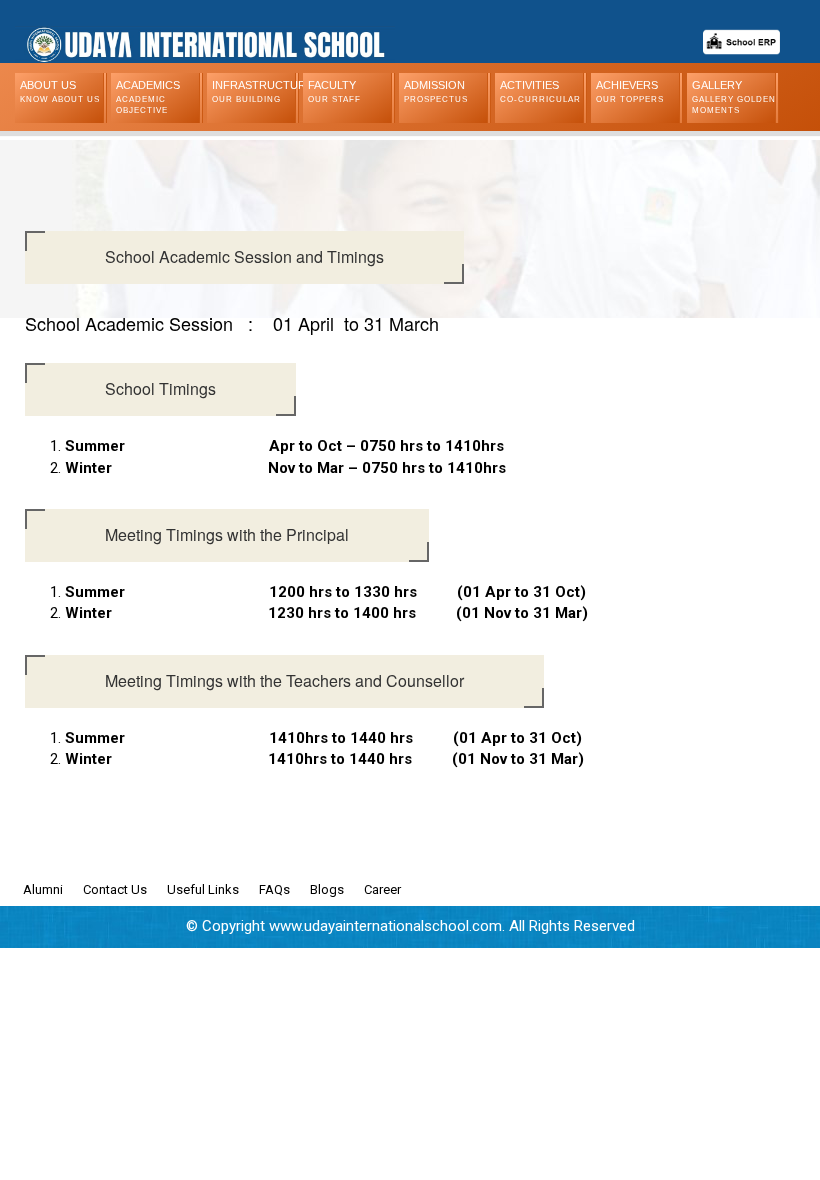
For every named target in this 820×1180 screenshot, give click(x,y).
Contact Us (115, 889)
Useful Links (203, 889)
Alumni (43, 889)
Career (382, 889)
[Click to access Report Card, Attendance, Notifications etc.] (741, 34)
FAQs (274, 889)
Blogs (327, 889)
